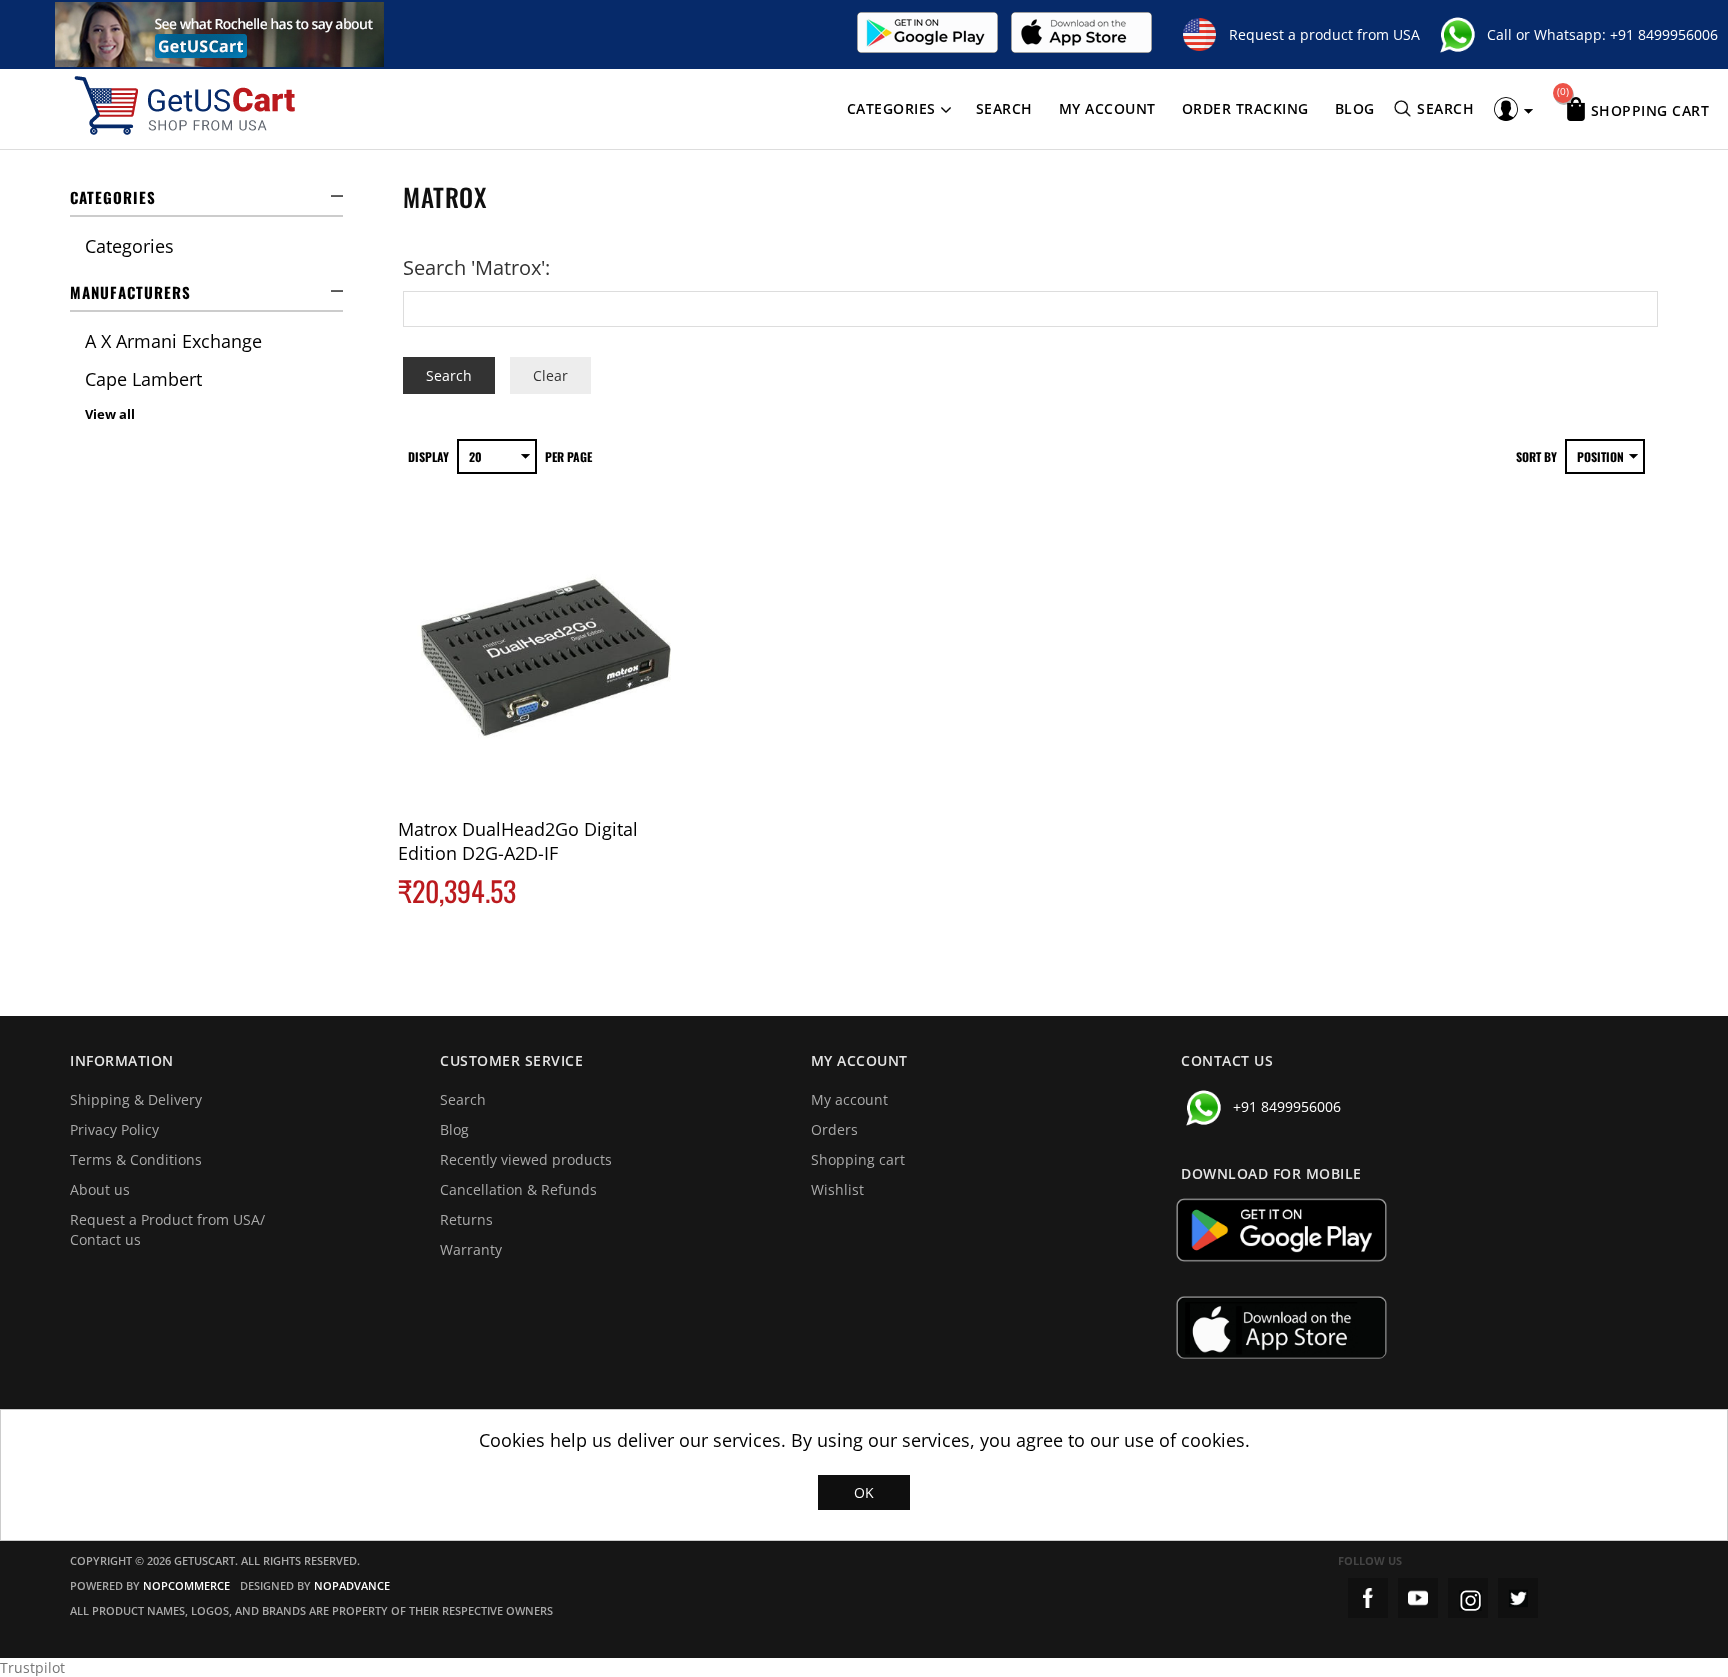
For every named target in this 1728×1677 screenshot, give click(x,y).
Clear (550, 375)
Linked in (1518, 1598)
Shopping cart (858, 1159)
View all (110, 414)
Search (1004, 108)
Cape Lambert (143, 379)
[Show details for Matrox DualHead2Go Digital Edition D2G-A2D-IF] (545, 661)
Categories (891, 108)
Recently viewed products (526, 1159)
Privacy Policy (114, 1129)
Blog (1355, 108)
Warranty (471, 1249)
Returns (466, 1219)
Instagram (1468, 1598)
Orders (834, 1129)
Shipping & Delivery (136, 1099)
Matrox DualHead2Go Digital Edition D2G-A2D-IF (518, 841)
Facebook (1368, 1598)
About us (100, 1189)
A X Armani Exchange (173, 341)
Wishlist (837, 1189)
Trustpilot (32, 1667)
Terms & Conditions (136, 1159)
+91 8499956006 (1664, 34)
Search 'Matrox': (476, 267)
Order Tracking (1245, 108)
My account (1107, 108)
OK (864, 1492)
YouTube (1418, 1598)
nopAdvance (352, 1585)
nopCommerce (186, 1585)
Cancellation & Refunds (518, 1189)
